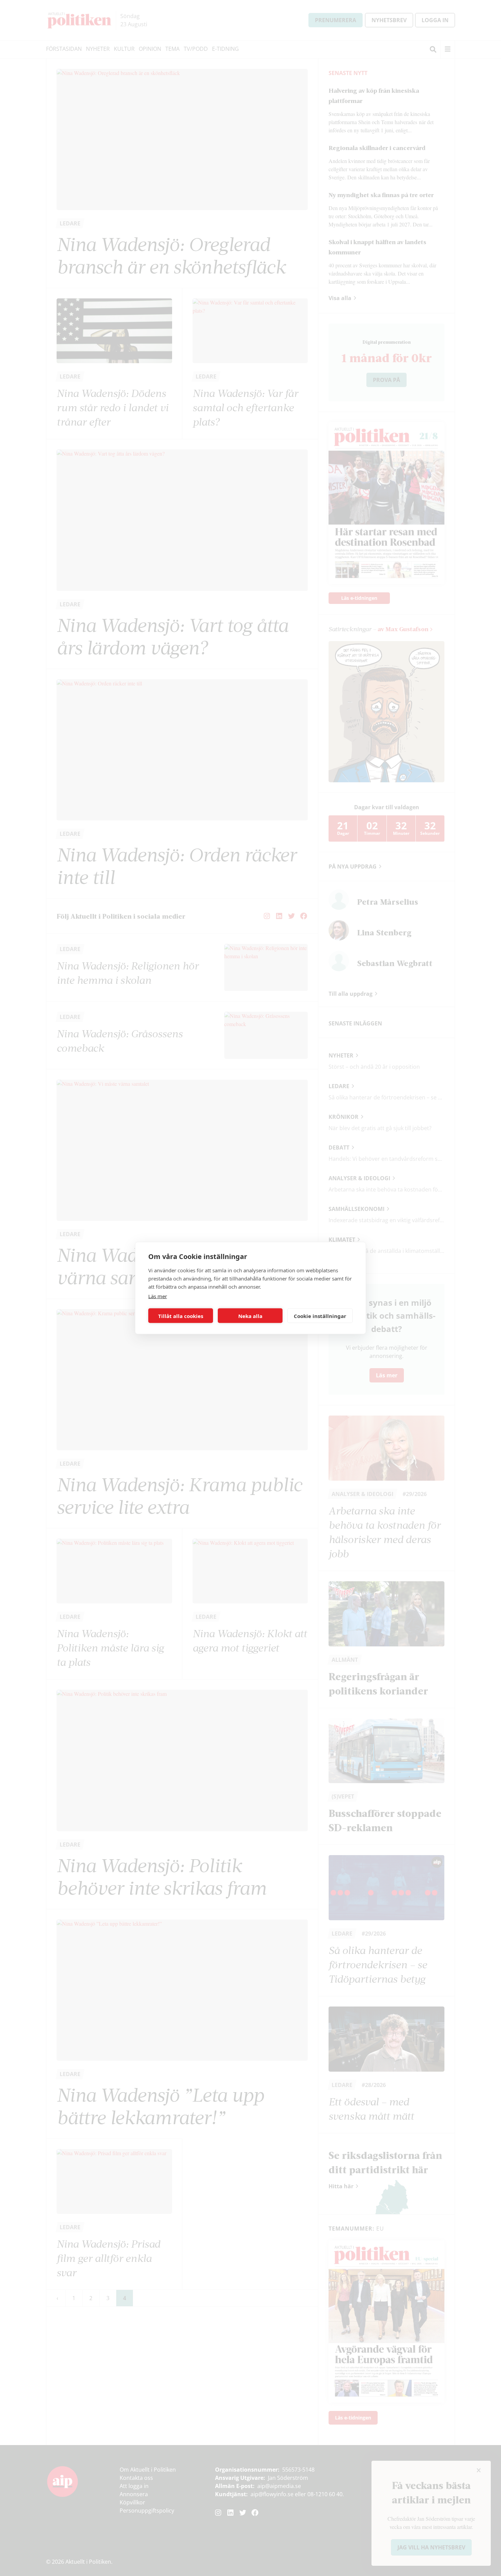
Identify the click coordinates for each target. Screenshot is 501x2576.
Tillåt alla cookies (181, 1316)
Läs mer (158, 1296)
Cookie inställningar (320, 1316)
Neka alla (250, 1316)
